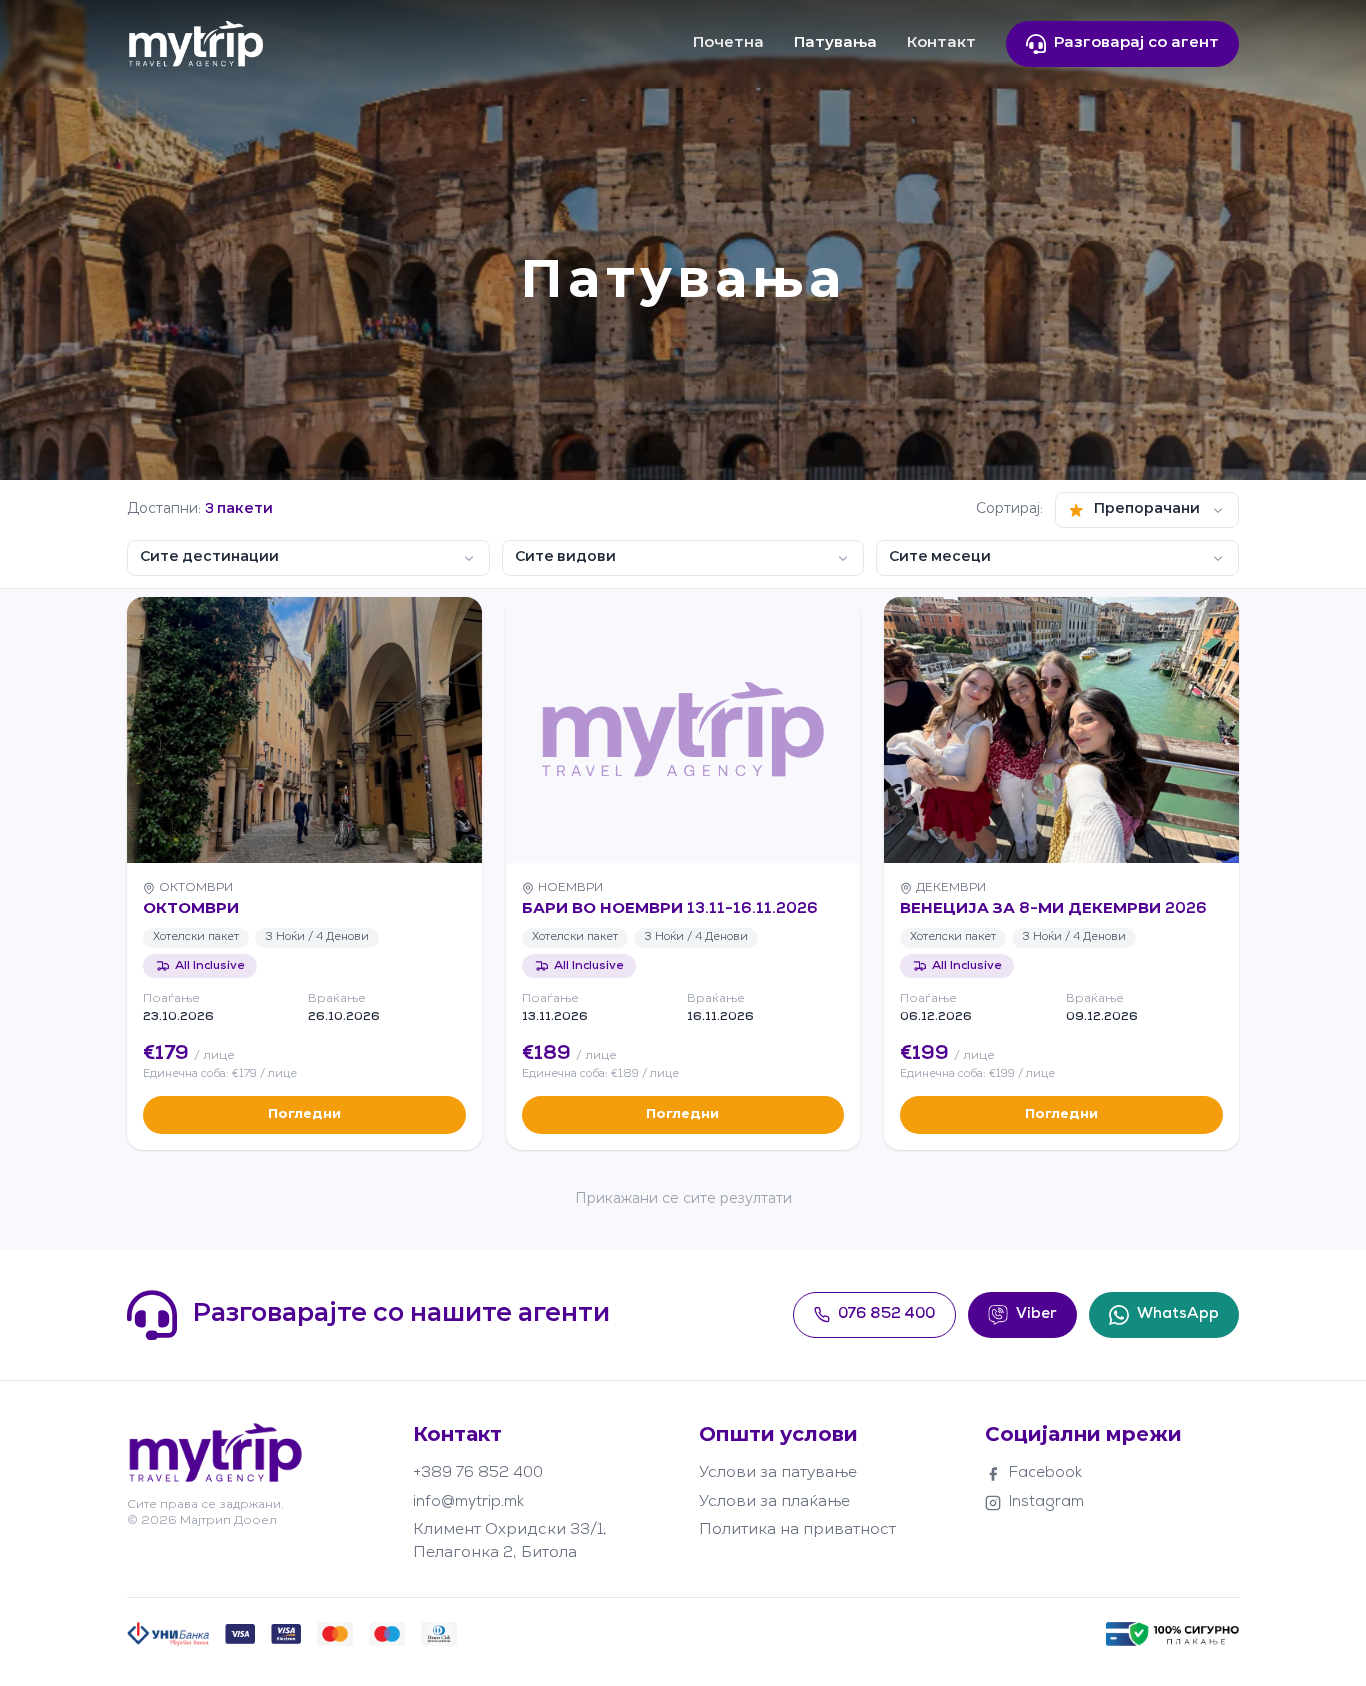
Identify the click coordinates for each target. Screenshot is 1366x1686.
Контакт (941, 43)
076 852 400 (886, 1314)
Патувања (835, 43)
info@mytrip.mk (468, 1502)
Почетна (728, 43)
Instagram (1046, 1502)
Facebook (1045, 1473)
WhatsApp (1178, 1314)
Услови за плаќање (774, 1502)
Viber (1036, 1314)
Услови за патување (778, 1473)
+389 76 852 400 (478, 1473)
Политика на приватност (797, 1530)
